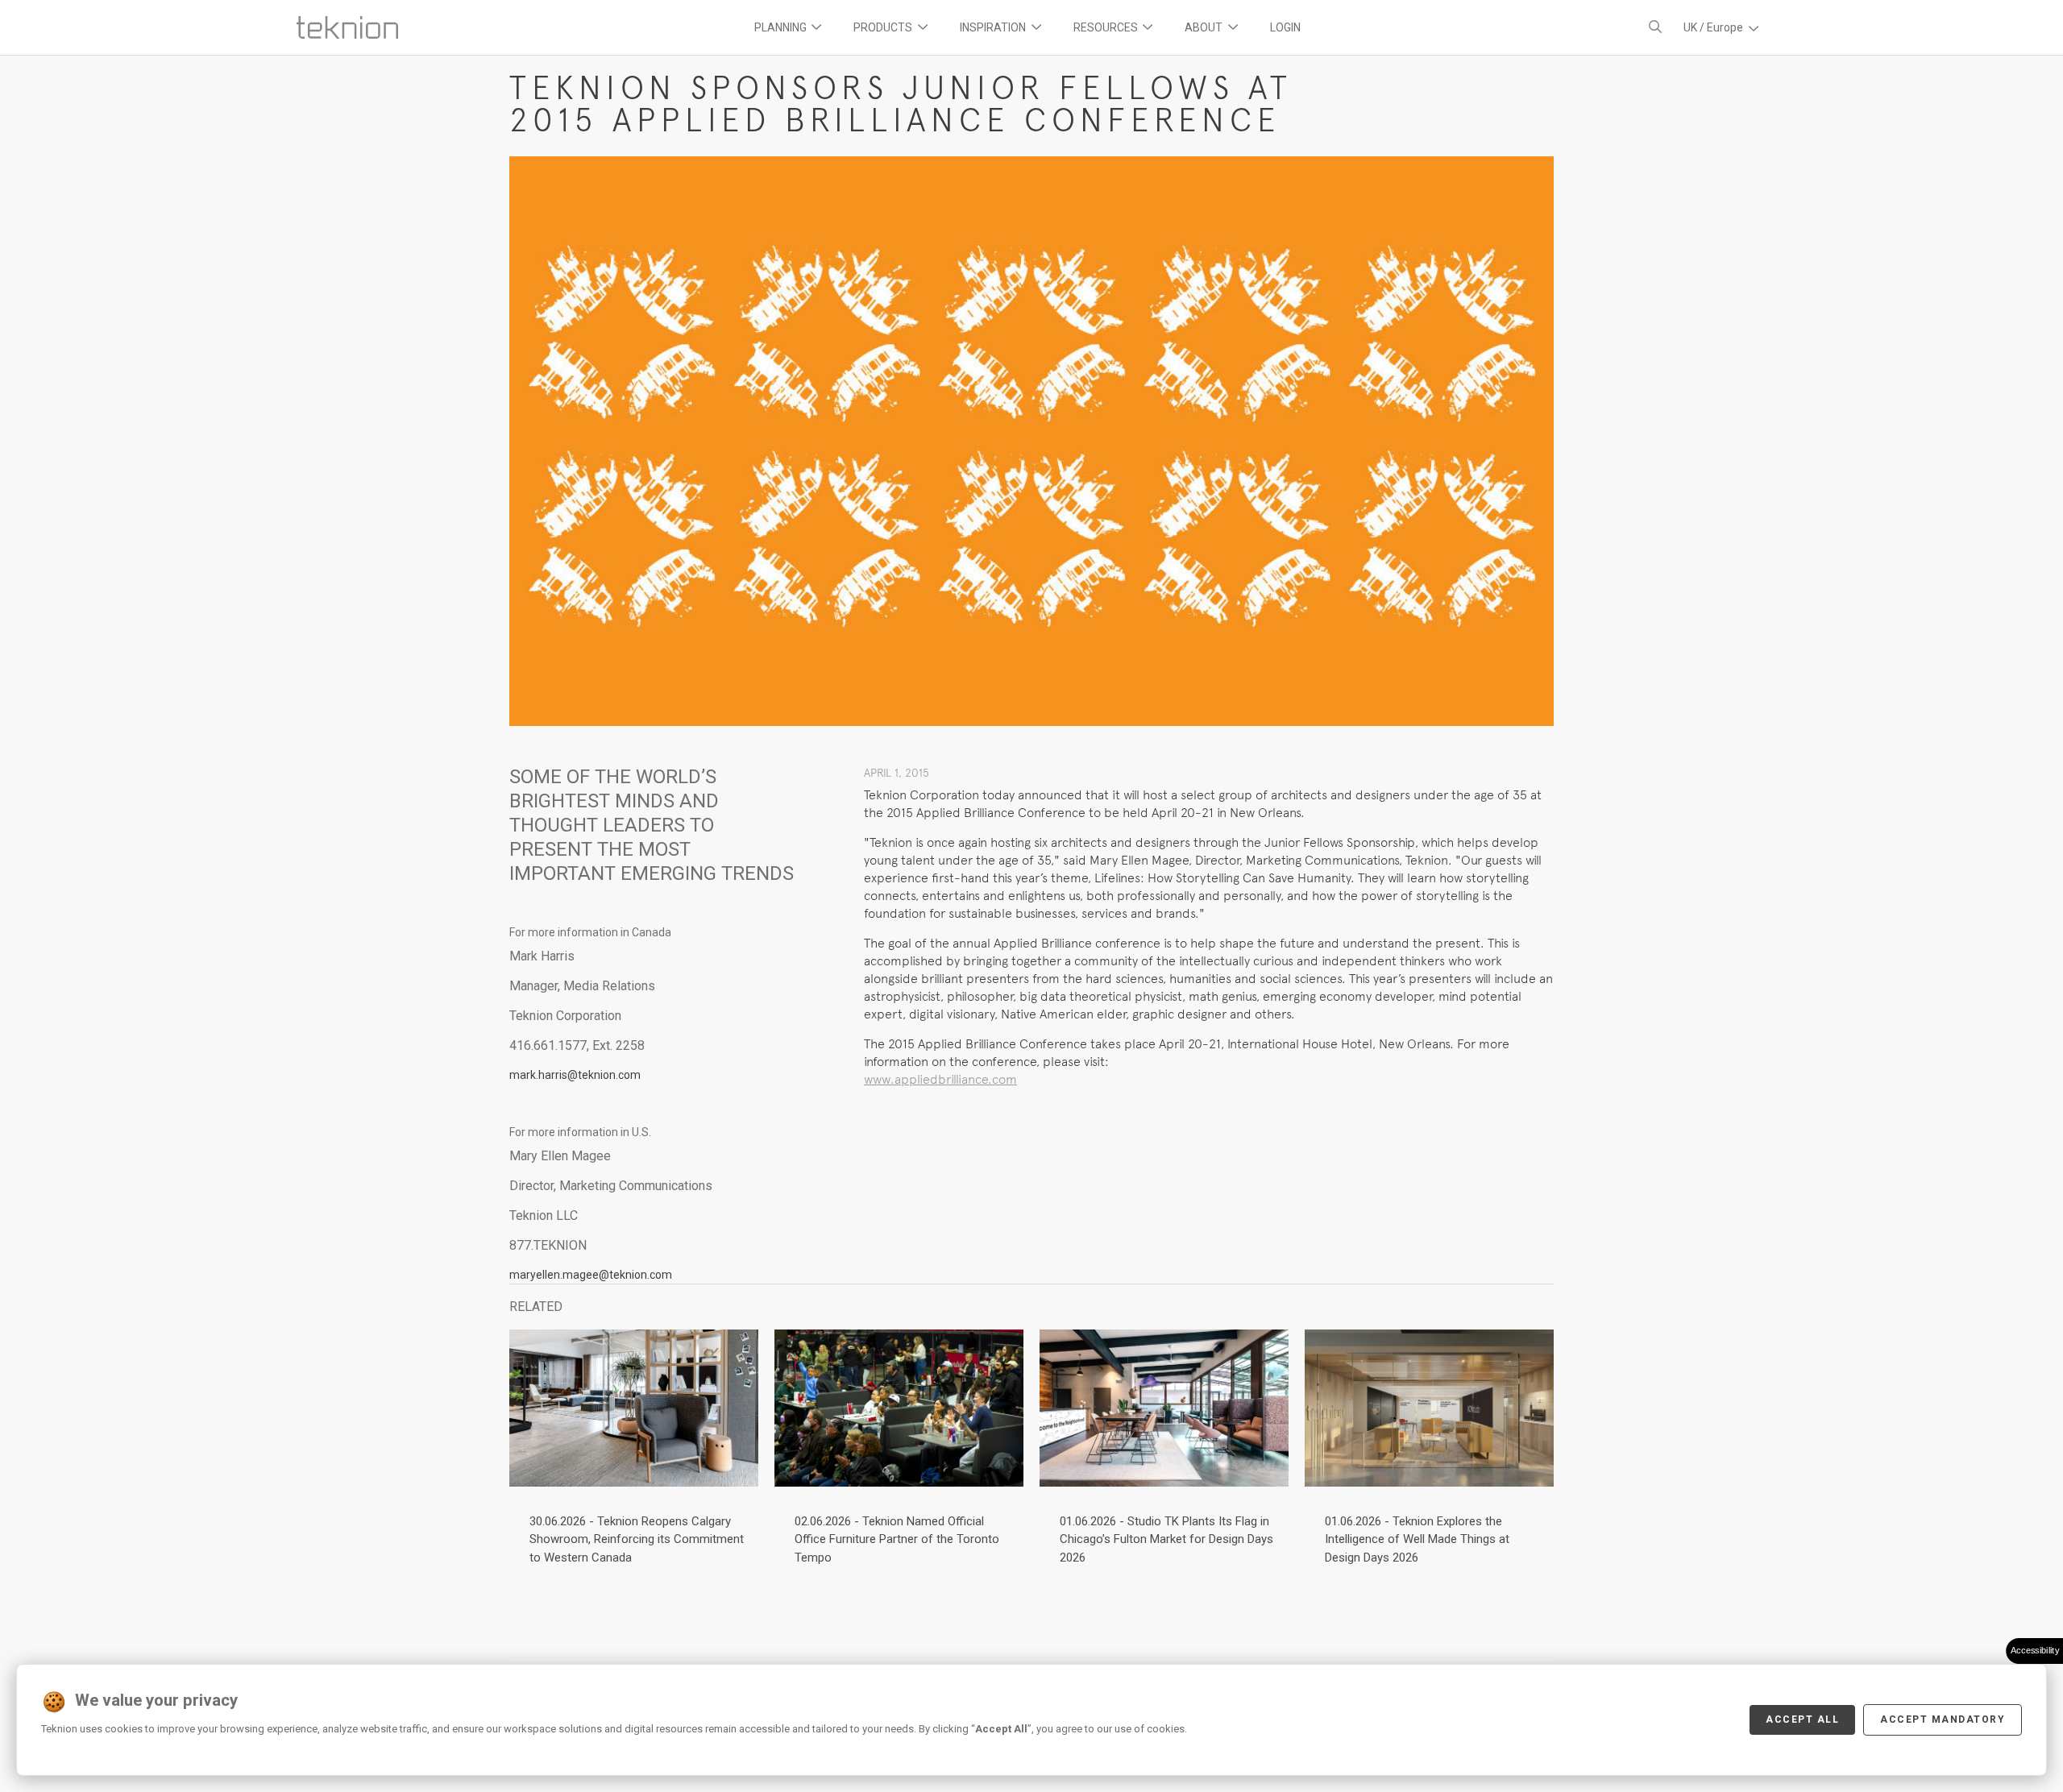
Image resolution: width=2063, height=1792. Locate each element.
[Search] (1655, 27)
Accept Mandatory (1943, 1719)
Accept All (1802, 1719)
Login (1285, 27)
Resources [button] (1107, 27)
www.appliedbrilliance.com (940, 1079)
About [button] (1205, 27)
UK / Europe (1714, 27)
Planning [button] (782, 27)
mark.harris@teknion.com (575, 1075)
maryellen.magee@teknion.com (591, 1275)
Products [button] (884, 27)
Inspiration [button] (994, 27)
